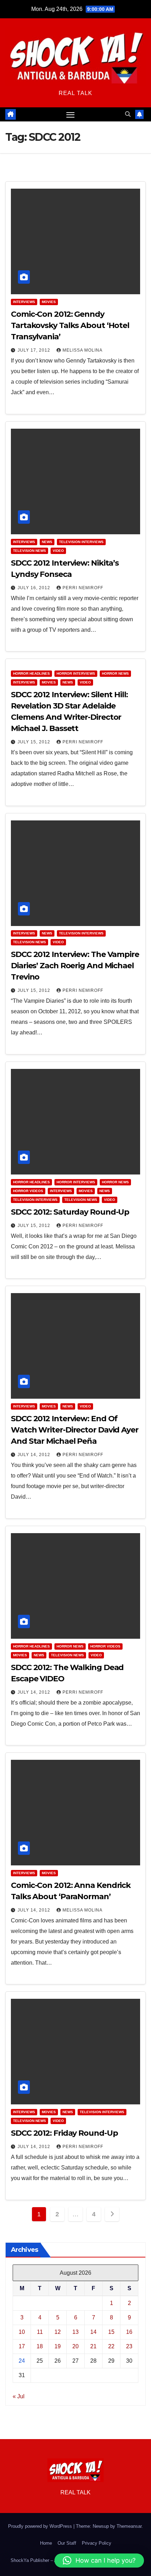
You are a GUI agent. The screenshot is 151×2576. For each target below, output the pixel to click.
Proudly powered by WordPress (41, 2526)
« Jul (19, 2396)
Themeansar (129, 2526)
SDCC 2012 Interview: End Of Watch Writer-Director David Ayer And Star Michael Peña (75, 1430)
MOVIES (49, 302)
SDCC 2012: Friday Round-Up (64, 2133)
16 (129, 2332)
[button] (128, 114)
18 (40, 2346)
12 (58, 2332)
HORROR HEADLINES (31, 673)
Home (46, 2543)
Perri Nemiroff (83, 588)
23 (129, 2346)
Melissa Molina (83, 350)
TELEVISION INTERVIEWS (81, 542)
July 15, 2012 (35, 742)
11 (40, 2332)
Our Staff (67, 2543)
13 (75, 2332)
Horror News (115, 673)
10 (22, 2332)
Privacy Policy (97, 2543)
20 (75, 2346)
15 (111, 2332)
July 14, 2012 (35, 1455)
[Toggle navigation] (71, 114)
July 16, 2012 (35, 588)
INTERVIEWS (24, 302)
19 (58, 2346)
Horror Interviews (76, 673)
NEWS (47, 542)
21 (93, 2346)
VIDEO (58, 551)
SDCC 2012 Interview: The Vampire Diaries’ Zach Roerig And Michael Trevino (75, 966)
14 (93, 2332)
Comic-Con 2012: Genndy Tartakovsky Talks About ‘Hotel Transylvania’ (70, 325)
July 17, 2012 (35, 350)
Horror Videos (28, 1191)
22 (111, 2346)
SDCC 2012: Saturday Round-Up (70, 1212)
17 (22, 2346)
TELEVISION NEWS (29, 551)
